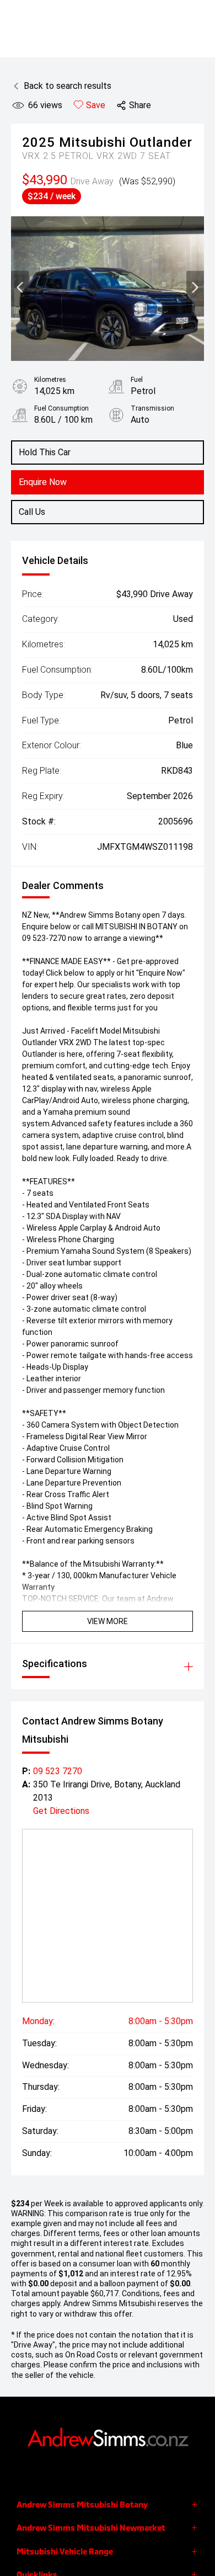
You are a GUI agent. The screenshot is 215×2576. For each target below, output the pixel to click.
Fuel (137, 380)
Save (96, 105)
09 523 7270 (58, 1771)
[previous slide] (20, 289)
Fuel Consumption (61, 408)
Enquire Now (43, 482)
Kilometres (50, 380)
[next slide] (195, 289)
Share (140, 105)
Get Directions (61, 1811)
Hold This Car (45, 452)
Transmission (152, 408)
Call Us (32, 512)
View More (108, 1621)
